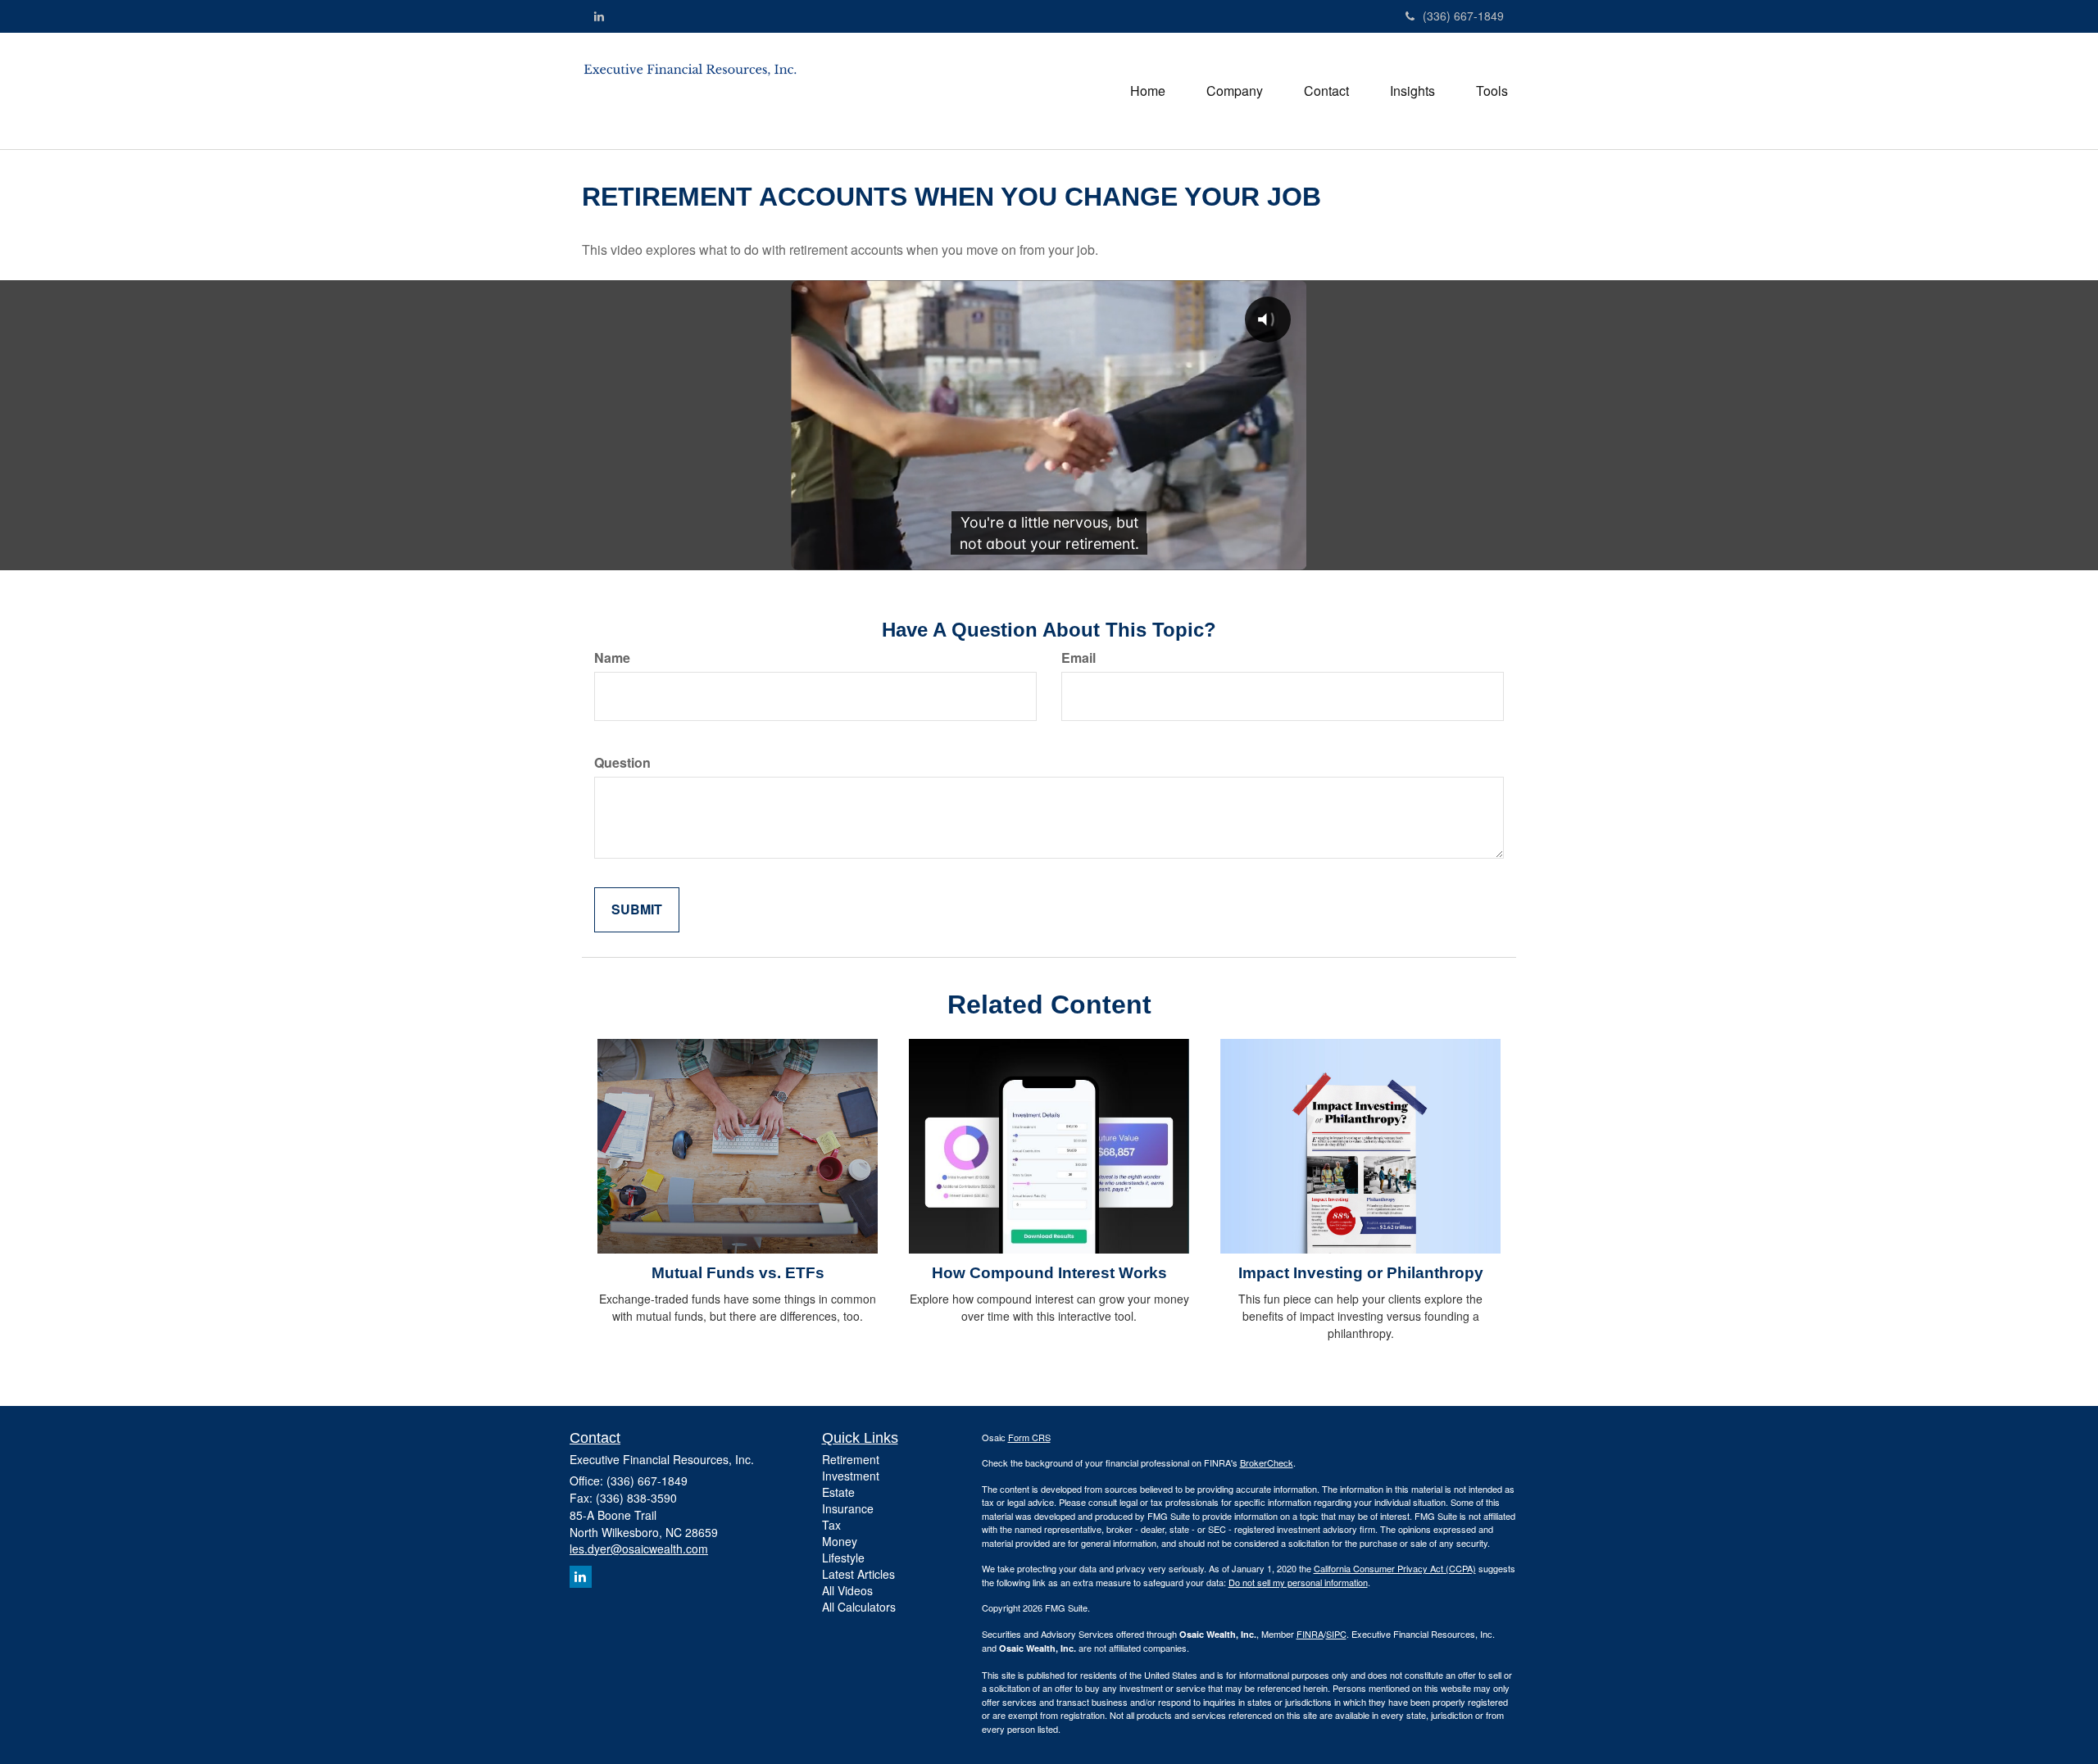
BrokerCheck (1267, 1462)
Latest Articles (858, 1574)
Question (622, 763)
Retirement (851, 1459)
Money (840, 1541)
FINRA (1310, 1634)
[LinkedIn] (599, 16)
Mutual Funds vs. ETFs (738, 1273)
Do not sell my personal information (1298, 1582)
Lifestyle (843, 1558)
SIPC (1336, 1634)
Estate (838, 1492)
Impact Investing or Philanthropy (1361, 1273)
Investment (851, 1476)
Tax (831, 1525)
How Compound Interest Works (1049, 1273)
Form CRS (1029, 1437)
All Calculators (859, 1607)
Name (612, 658)
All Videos (847, 1590)
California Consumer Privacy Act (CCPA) (1395, 1568)
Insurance (848, 1508)
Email (1079, 658)
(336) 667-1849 (1463, 16)
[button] (1235, 91)
